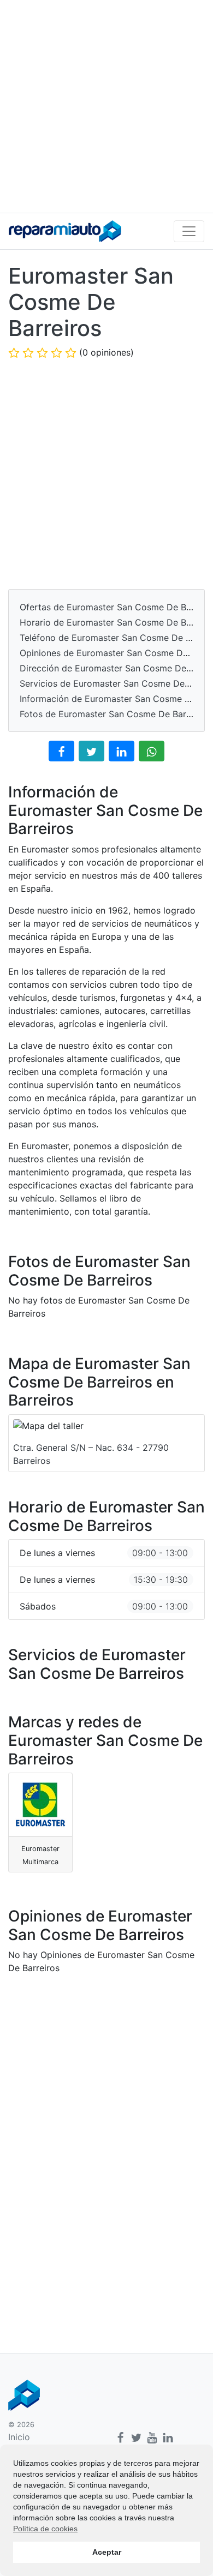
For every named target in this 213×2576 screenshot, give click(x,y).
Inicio (19, 2437)
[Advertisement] (106, 106)
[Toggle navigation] (189, 231)
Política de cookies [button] (45, 2529)
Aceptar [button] (107, 2552)
